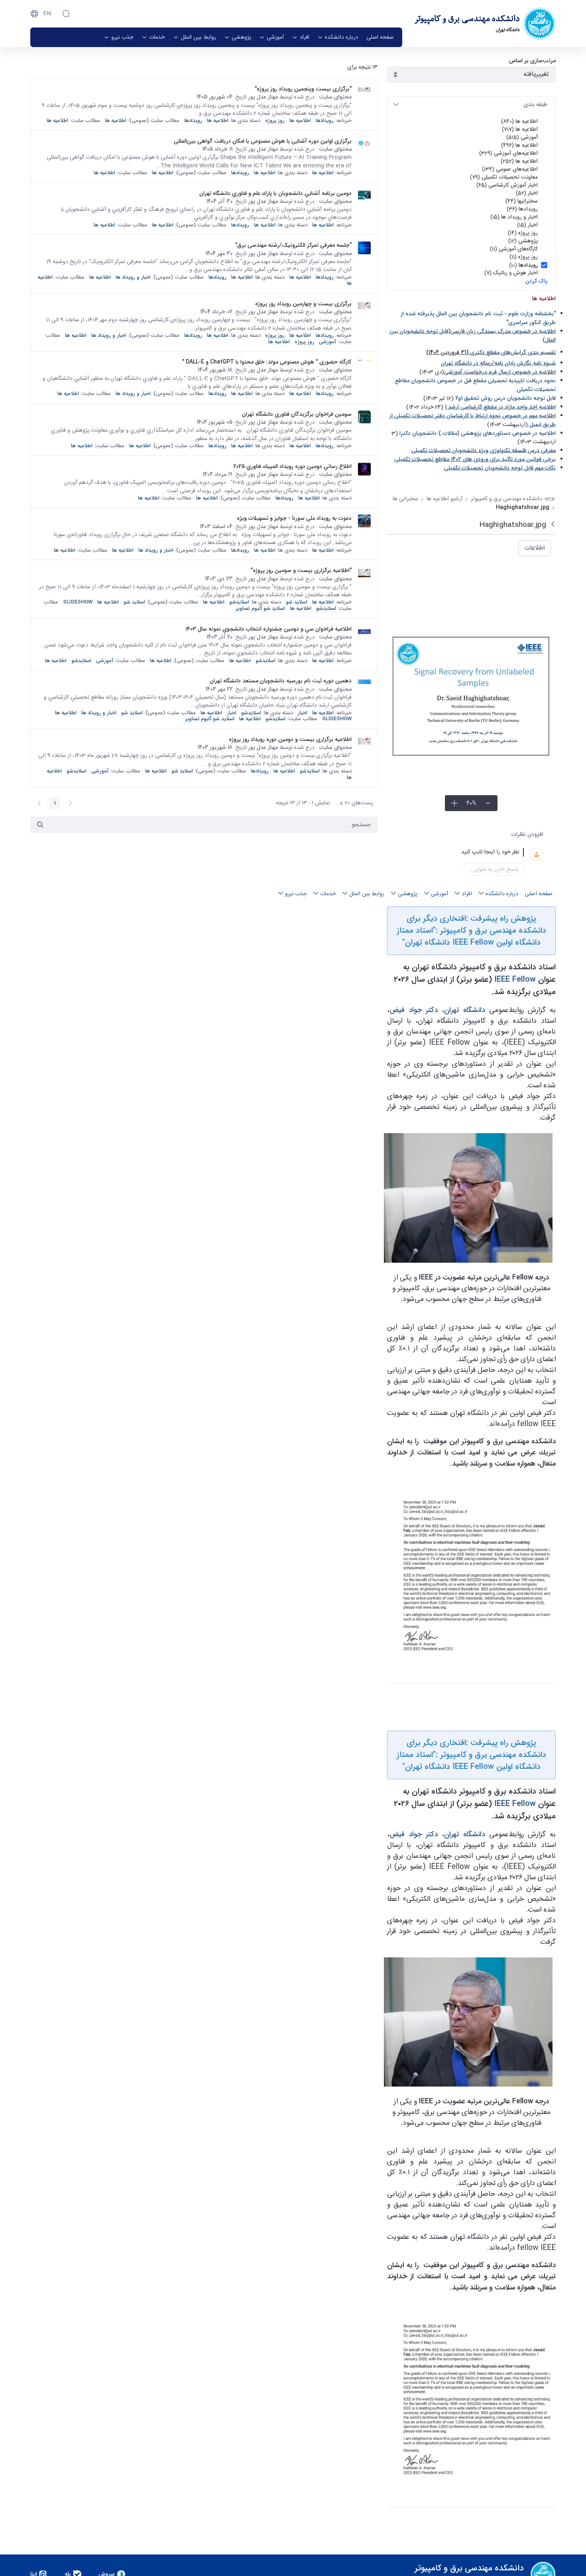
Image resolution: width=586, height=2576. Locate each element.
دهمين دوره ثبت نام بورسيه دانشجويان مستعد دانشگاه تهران (281, 681)
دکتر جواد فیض (414, 1010)
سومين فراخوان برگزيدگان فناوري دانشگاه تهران (297, 414)
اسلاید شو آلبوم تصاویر (261, 608)
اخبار (303, 713)
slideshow (78, 602)
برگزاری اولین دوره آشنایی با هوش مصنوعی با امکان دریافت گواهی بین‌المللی (263, 141)
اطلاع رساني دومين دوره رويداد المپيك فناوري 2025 (292, 466)
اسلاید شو (297, 602)
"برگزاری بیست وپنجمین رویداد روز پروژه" (303, 89)
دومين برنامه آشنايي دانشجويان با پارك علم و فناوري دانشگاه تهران (275, 193)
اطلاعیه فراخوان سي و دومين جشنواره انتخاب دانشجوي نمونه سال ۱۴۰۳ (268, 629)
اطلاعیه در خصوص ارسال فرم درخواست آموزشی (500, 372)
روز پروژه (275, 121)
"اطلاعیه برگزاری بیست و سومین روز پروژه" (301, 570)
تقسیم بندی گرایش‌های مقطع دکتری (513, 352)
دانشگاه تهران (465, 1010)
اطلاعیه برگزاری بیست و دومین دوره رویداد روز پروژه (290, 739)
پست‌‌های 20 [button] (354, 804)
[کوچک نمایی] (488, 803)
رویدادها (325, 121)
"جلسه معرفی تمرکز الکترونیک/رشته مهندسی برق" (293, 245)
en (47, 14)
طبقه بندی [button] (535, 104)
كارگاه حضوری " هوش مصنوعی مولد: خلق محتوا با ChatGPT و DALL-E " (267, 362)
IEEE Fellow (515, 980)
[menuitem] (380, 37)
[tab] (471, 105)
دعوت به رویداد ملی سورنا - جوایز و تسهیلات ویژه (294, 518)
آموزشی (327, 342)
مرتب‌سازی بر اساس (532, 61)
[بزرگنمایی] (454, 803)
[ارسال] (40, 825)
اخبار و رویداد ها (133, 277)
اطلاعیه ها (300, 121)
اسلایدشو (239, 602)
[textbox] (462, 852)
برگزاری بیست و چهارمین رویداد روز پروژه (303, 304)
